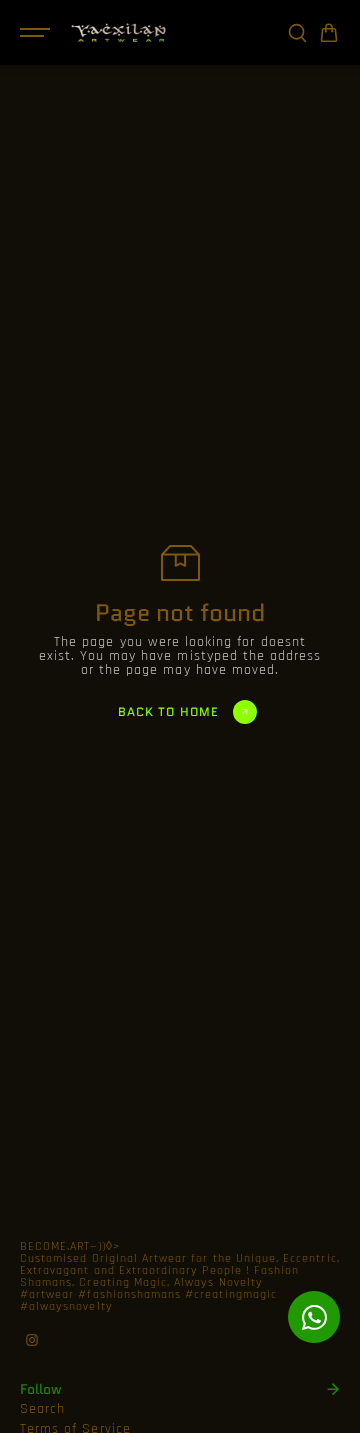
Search (42, 1409)
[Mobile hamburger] (37, 33)
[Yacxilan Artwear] (119, 32)
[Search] (297, 33)
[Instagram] (32, 1340)
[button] (329, 33)
